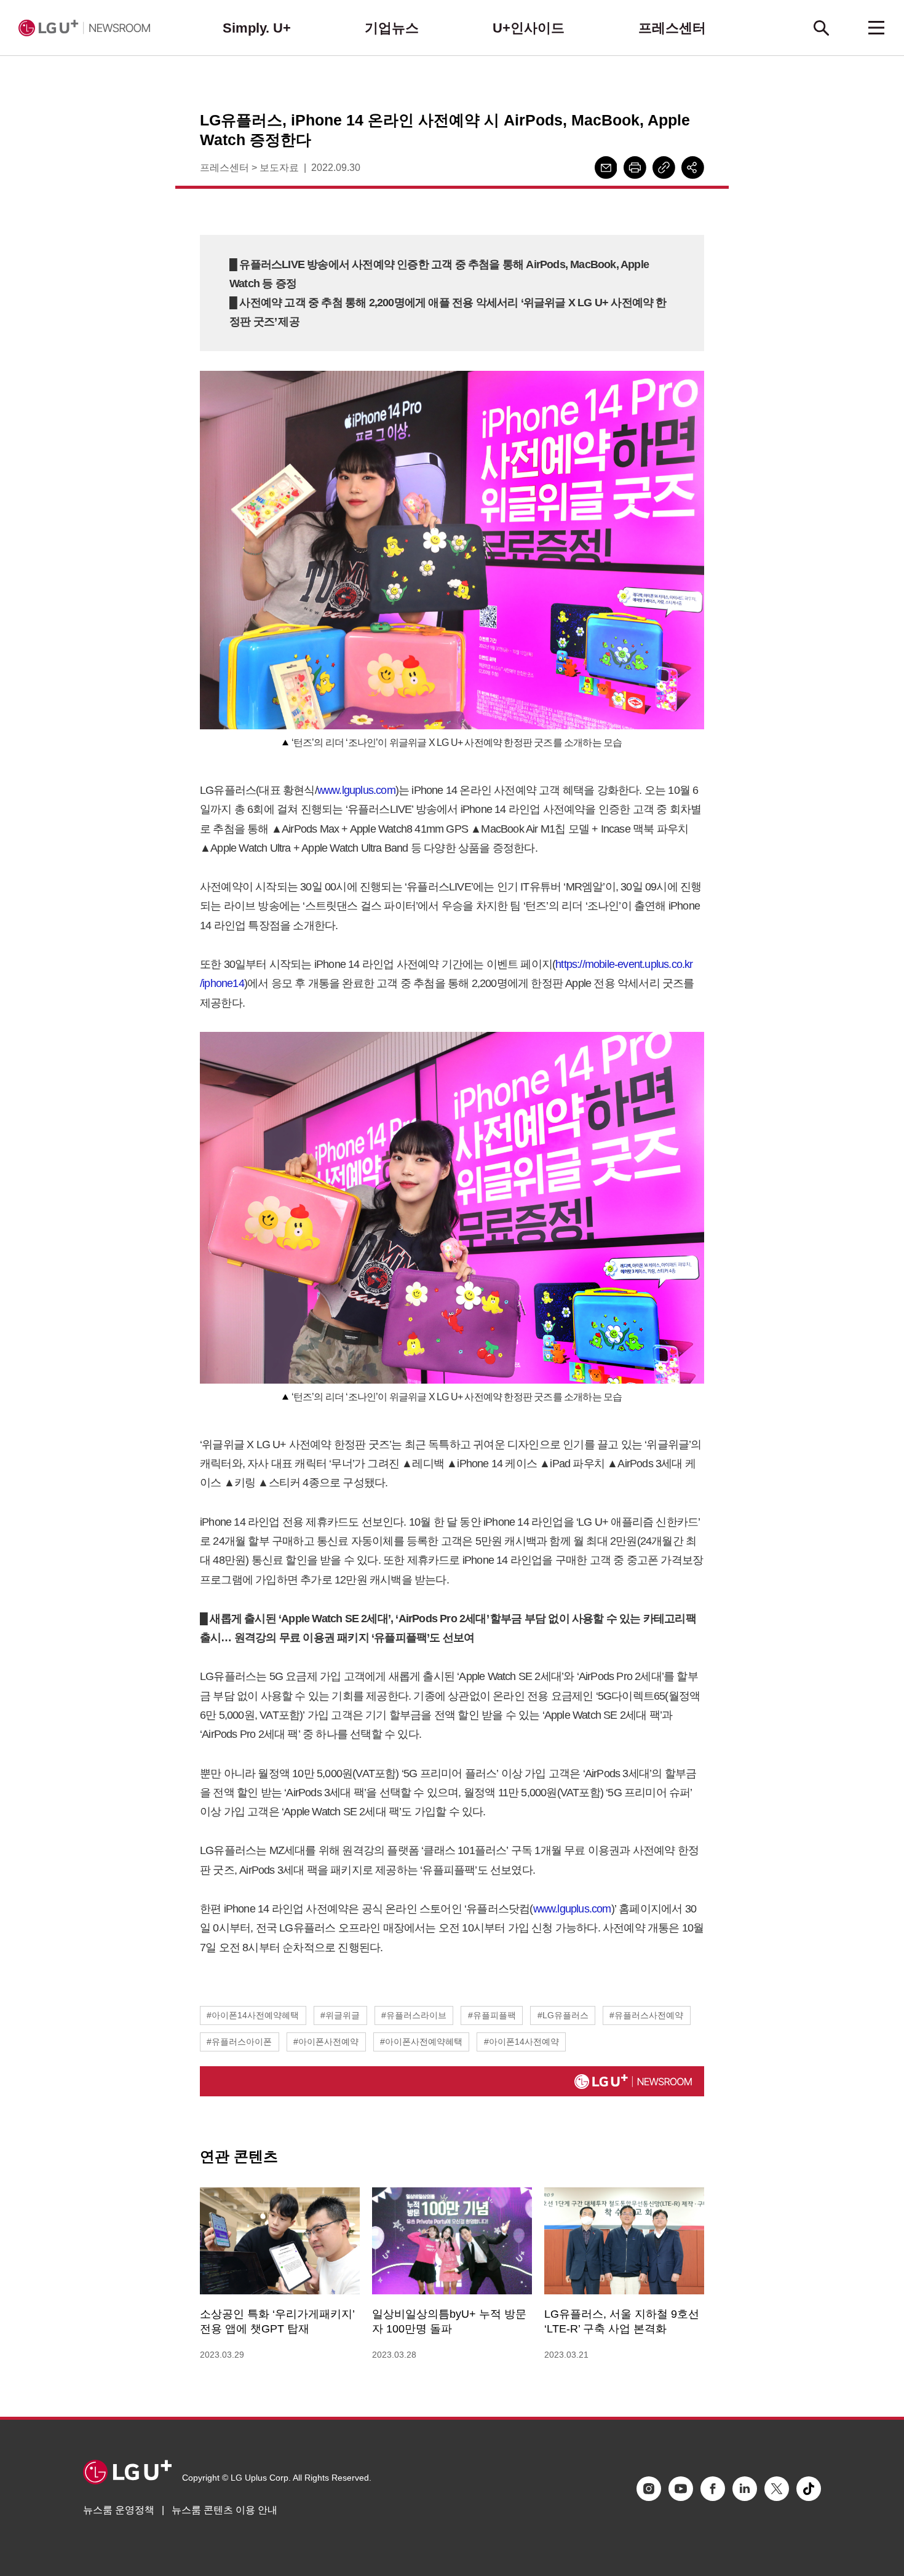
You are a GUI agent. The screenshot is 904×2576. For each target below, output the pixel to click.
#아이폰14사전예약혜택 (253, 2015)
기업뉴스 (392, 28)
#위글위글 (340, 2015)
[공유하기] (693, 168)
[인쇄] (635, 168)
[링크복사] (664, 168)
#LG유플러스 (563, 2015)
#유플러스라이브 (414, 2015)
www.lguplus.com (356, 790)
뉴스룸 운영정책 (119, 2510)
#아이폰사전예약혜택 (421, 2042)
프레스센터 (672, 28)
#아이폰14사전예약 (521, 2042)
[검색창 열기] (821, 28)
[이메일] (606, 168)
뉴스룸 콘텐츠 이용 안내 (224, 2510)
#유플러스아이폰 (239, 2042)
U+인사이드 (529, 28)
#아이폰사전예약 (326, 2042)
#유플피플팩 (492, 2015)
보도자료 (279, 168)
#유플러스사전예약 (646, 2015)
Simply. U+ (257, 28)
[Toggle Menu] (876, 28)
